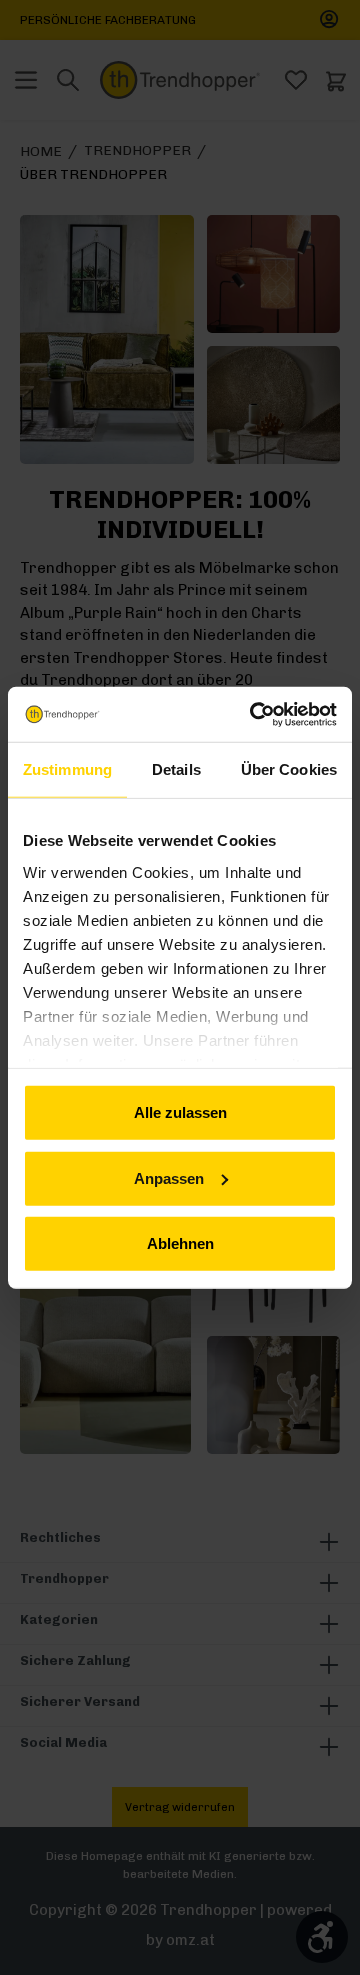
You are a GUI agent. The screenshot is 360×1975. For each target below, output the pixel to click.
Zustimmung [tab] (67, 769)
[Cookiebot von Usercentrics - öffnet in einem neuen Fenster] (254, 714)
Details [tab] (176, 769)
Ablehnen (180, 1243)
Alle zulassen (180, 1112)
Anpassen (169, 1177)
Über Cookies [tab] (289, 769)
